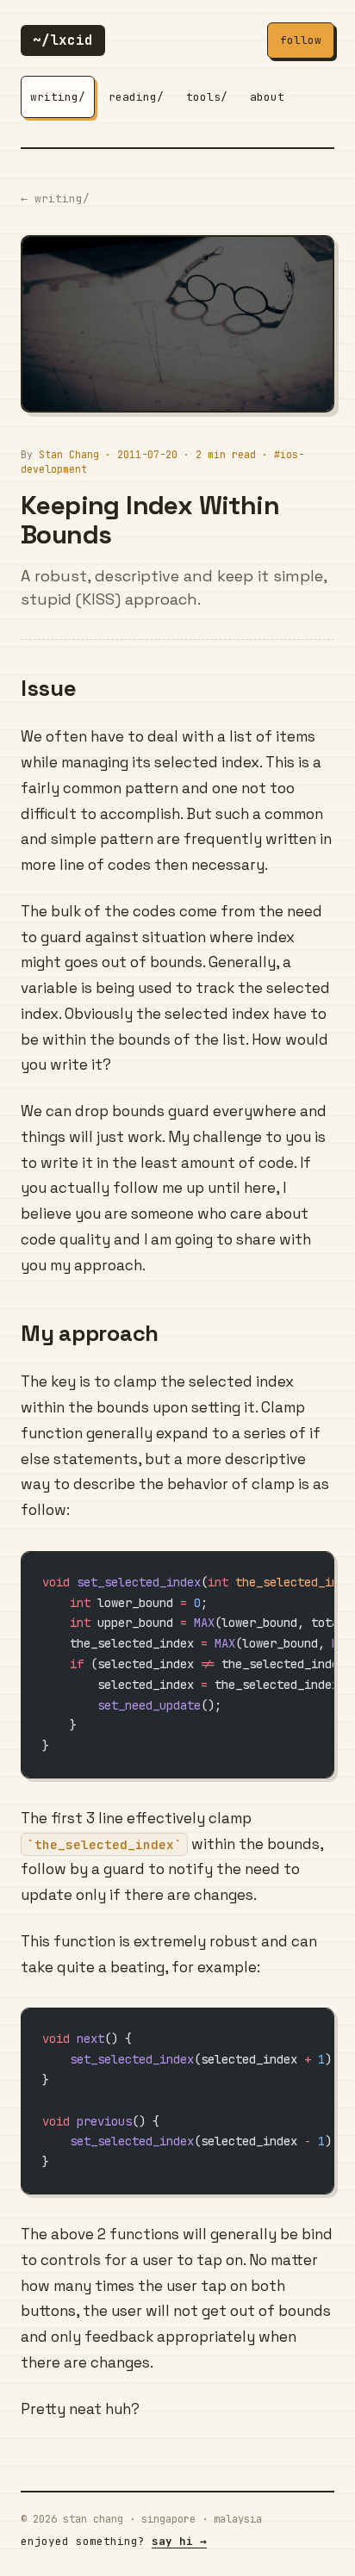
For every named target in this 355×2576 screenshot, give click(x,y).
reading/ (136, 97)
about (267, 97)
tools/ (207, 97)
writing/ (58, 97)
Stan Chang (69, 454)
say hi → (179, 2541)
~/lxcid (63, 40)
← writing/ (55, 199)
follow (301, 40)
